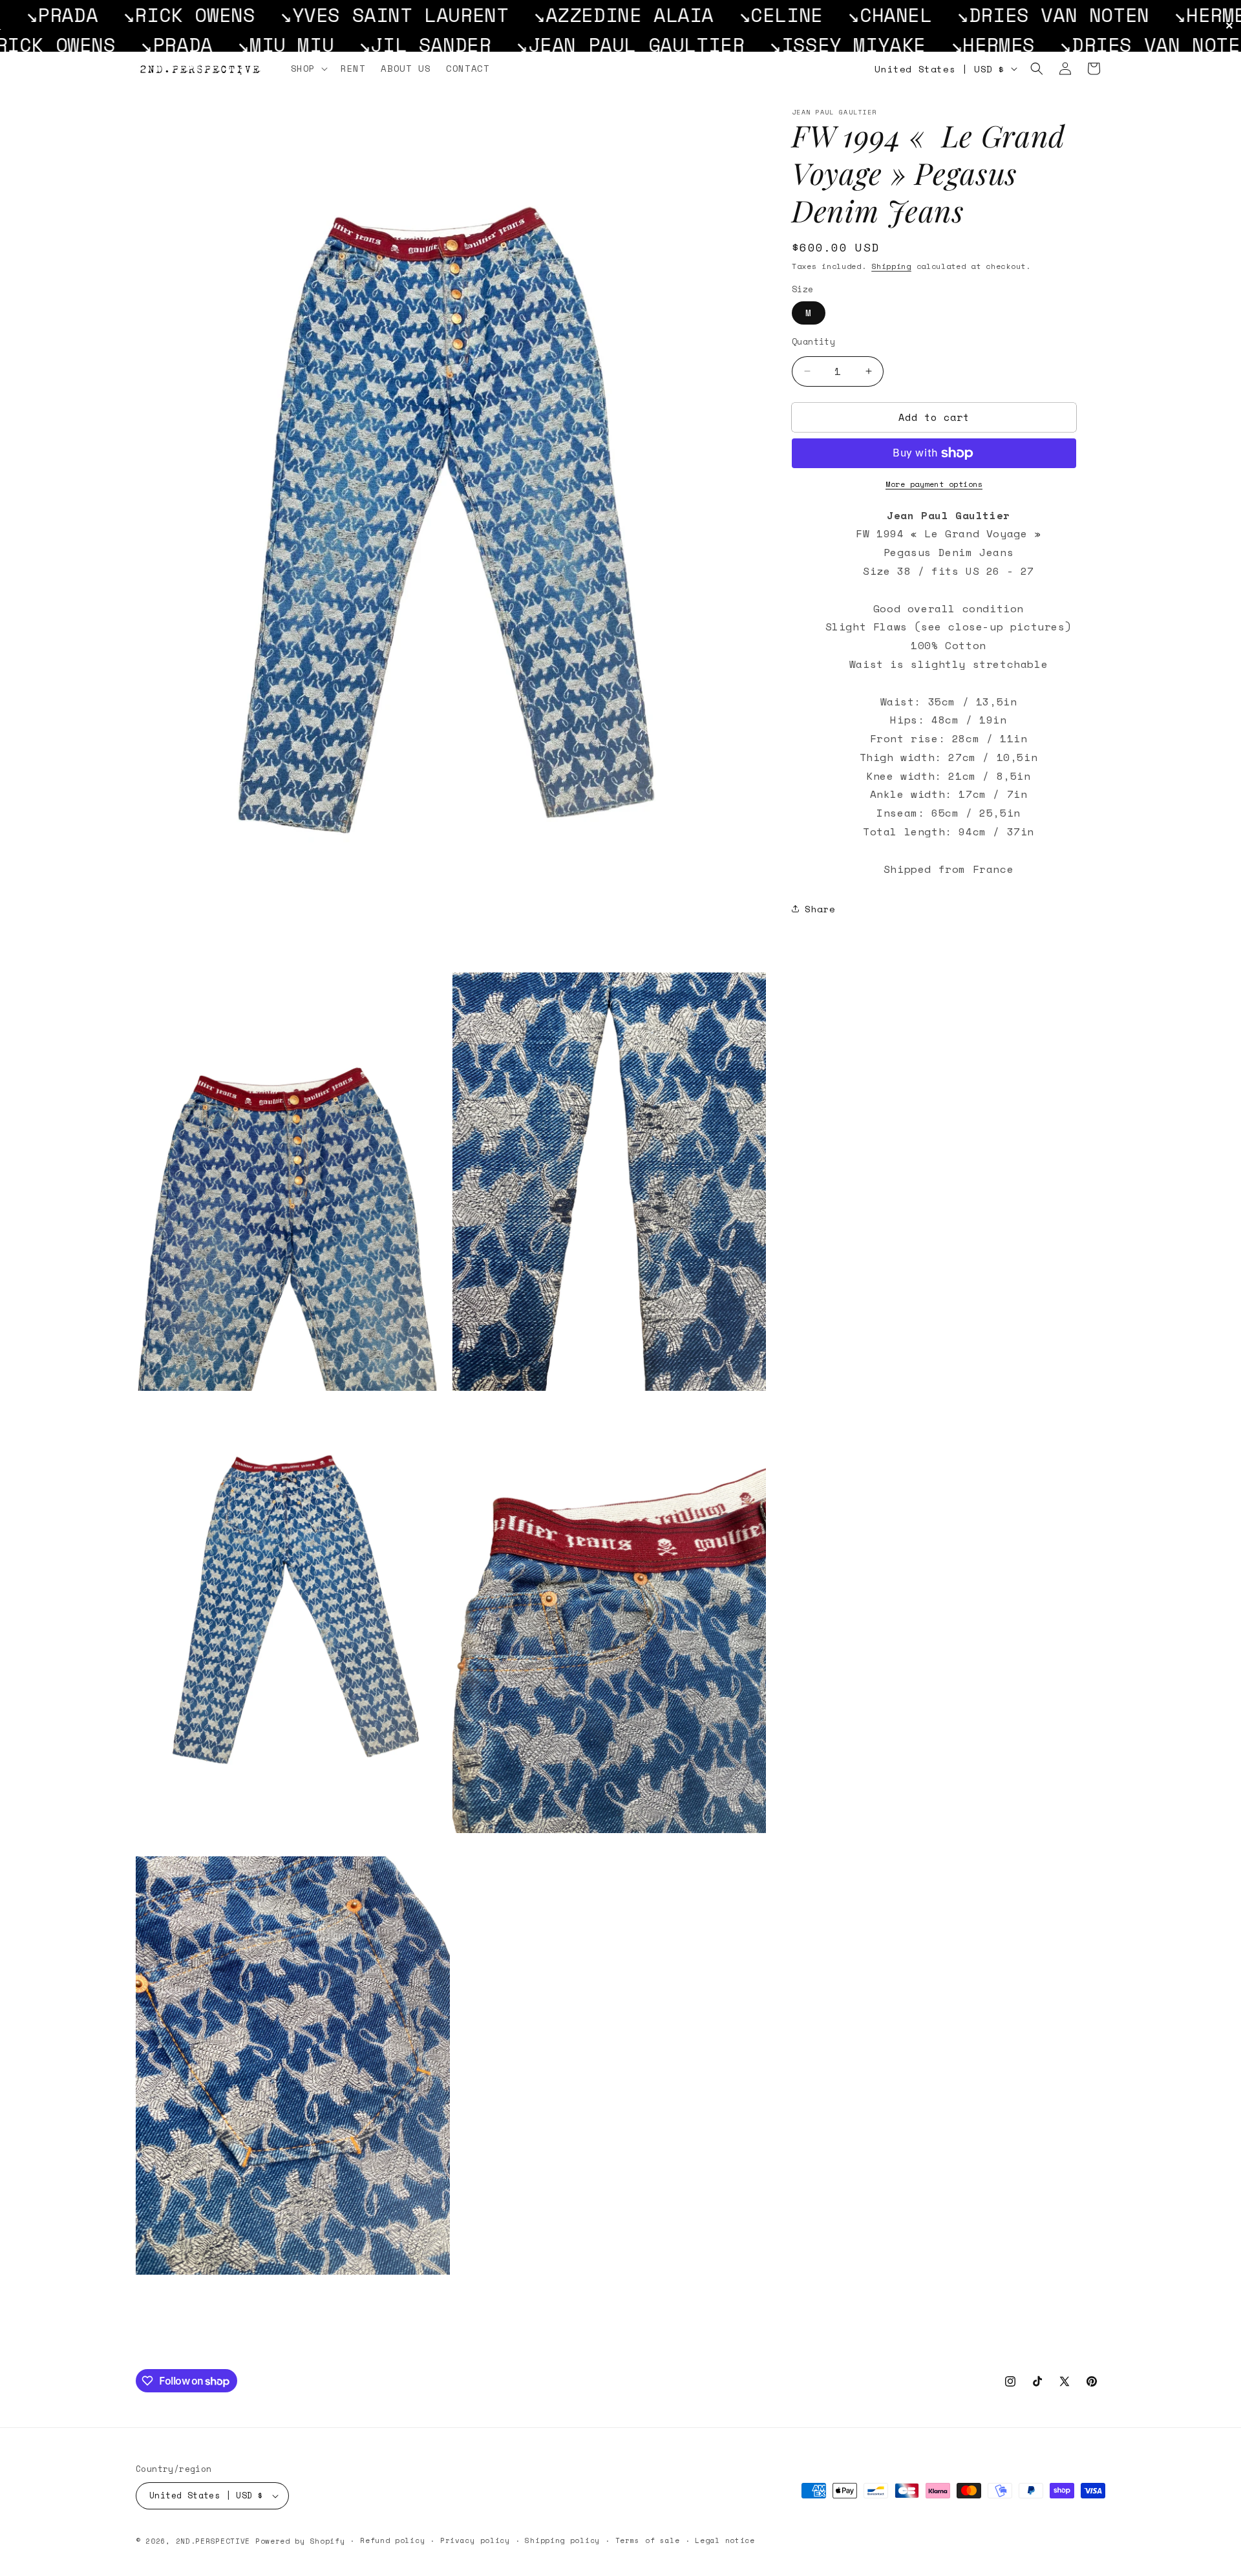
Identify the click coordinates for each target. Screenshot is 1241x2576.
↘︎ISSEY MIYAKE (1145, 15)
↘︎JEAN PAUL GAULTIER (337, 44)
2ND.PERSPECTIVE (213, 2541)
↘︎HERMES (999, 15)
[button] (308, 69)
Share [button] (820, 909)
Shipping (891, 266)
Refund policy (392, 2540)
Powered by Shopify (300, 2541)
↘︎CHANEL (673, 15)
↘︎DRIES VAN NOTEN (836, 15)
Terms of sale (648, 2540)
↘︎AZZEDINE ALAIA (407, 15)
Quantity (813, 342)
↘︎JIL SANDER (132, 44)
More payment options (934, 484)
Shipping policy (562, 2540)
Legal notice (725, 2540)
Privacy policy (475, 2540)
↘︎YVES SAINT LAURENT (177, 15)
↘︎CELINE (564, 15)
